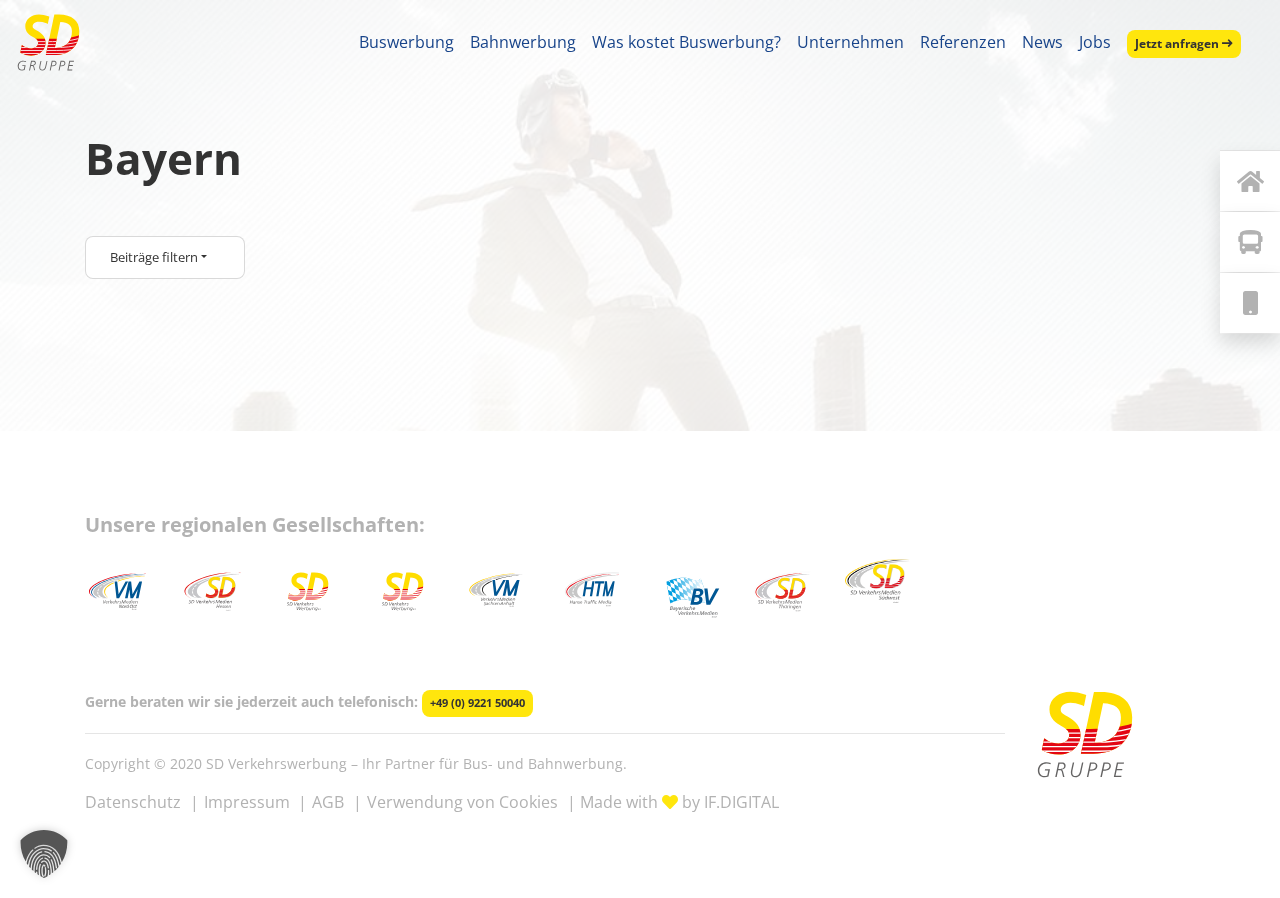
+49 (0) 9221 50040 (477, 703)
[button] (44, 854)
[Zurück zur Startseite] (1250, 181)
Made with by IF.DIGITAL (679, 802)
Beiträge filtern (154, 257)
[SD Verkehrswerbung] (48, 42)
